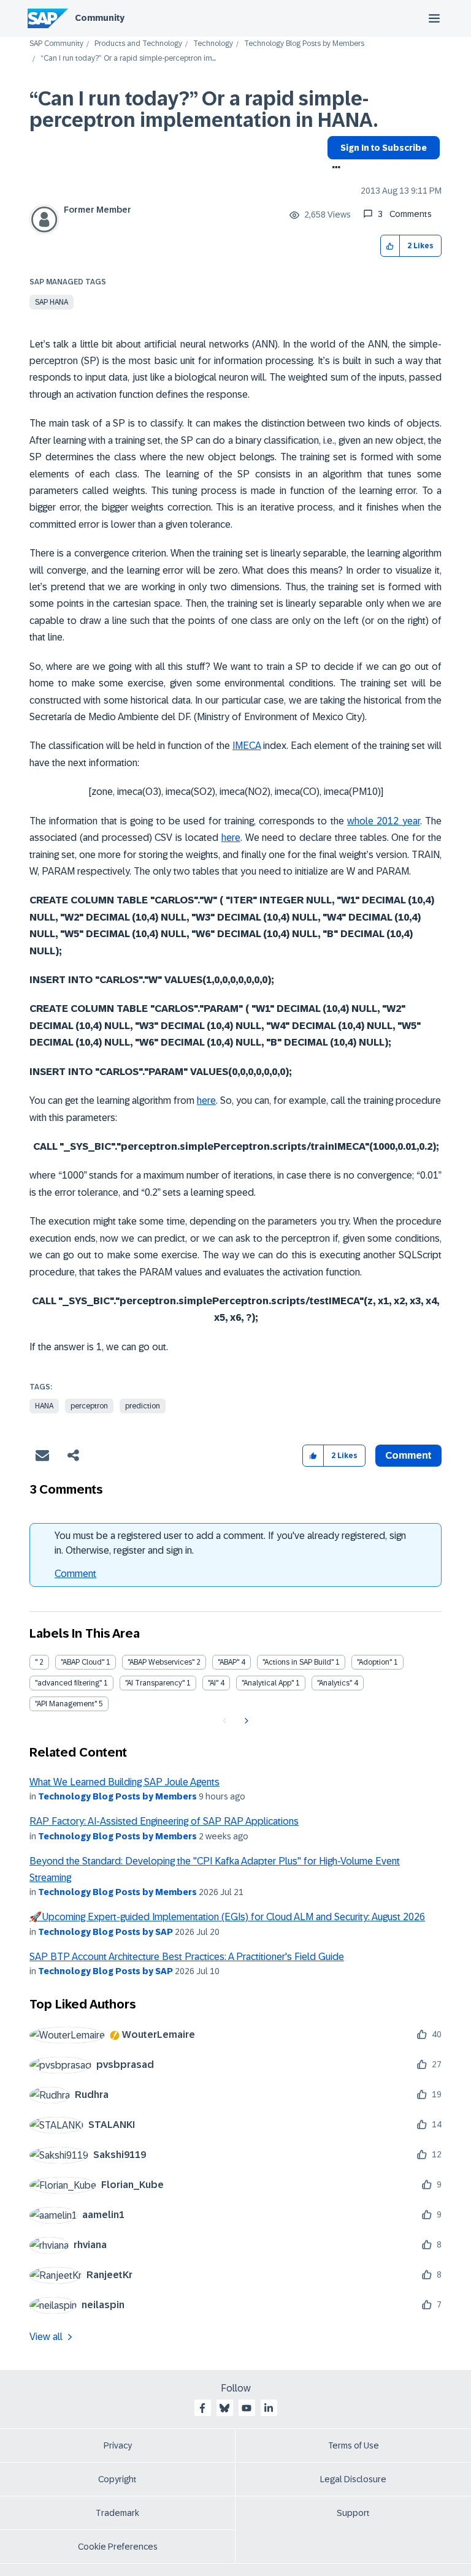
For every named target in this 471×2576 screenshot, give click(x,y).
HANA (44, 1406)
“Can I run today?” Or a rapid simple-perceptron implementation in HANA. (204, 109)
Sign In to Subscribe (384, 148)
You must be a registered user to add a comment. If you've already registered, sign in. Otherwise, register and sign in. (230, 1543)
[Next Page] (245, 1721)
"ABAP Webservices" (161, 1662)
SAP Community (56, 44)
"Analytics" (335, 1683)
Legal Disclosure (353, 2479)
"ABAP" (228, 1662)
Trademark (117, 2513)
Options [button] (334, 169)
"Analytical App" (268, 1683)
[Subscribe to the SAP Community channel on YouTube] (247, 2408)
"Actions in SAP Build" (298, 1662)
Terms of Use (354, 2445)
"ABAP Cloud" (82, 1662)
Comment (75, 1574)
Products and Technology (138, 44)
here (231, 838)
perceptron (89, 1406)
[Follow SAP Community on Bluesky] (224, 2408)
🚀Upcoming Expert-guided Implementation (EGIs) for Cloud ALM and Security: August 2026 (227, 1917)
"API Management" (66, 1704)
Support (353, 2513)
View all (46, 2337)
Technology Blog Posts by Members (304, 44)
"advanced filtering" (68, 1683)
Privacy (118, 2445)
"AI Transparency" (155, 1683)
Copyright (117, 2479)
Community (100, 18)
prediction (143, 1406)
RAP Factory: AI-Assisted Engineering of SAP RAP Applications (164, 1821)
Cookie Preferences (118, 2547)
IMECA (247, 746)
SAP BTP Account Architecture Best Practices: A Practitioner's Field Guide (187, 1957)
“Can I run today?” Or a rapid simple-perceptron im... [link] (128, 59)
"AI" (213, 1683)
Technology (213, 44)
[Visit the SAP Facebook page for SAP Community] (202, 2408)
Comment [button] (408, 1455)
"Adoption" (374, 1662)
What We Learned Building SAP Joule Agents (124, 1782)
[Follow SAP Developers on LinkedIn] (269, 2408)
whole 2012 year (384, 821)
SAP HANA (52, 302)
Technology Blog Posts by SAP (105, 1932)
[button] (390, 246)
